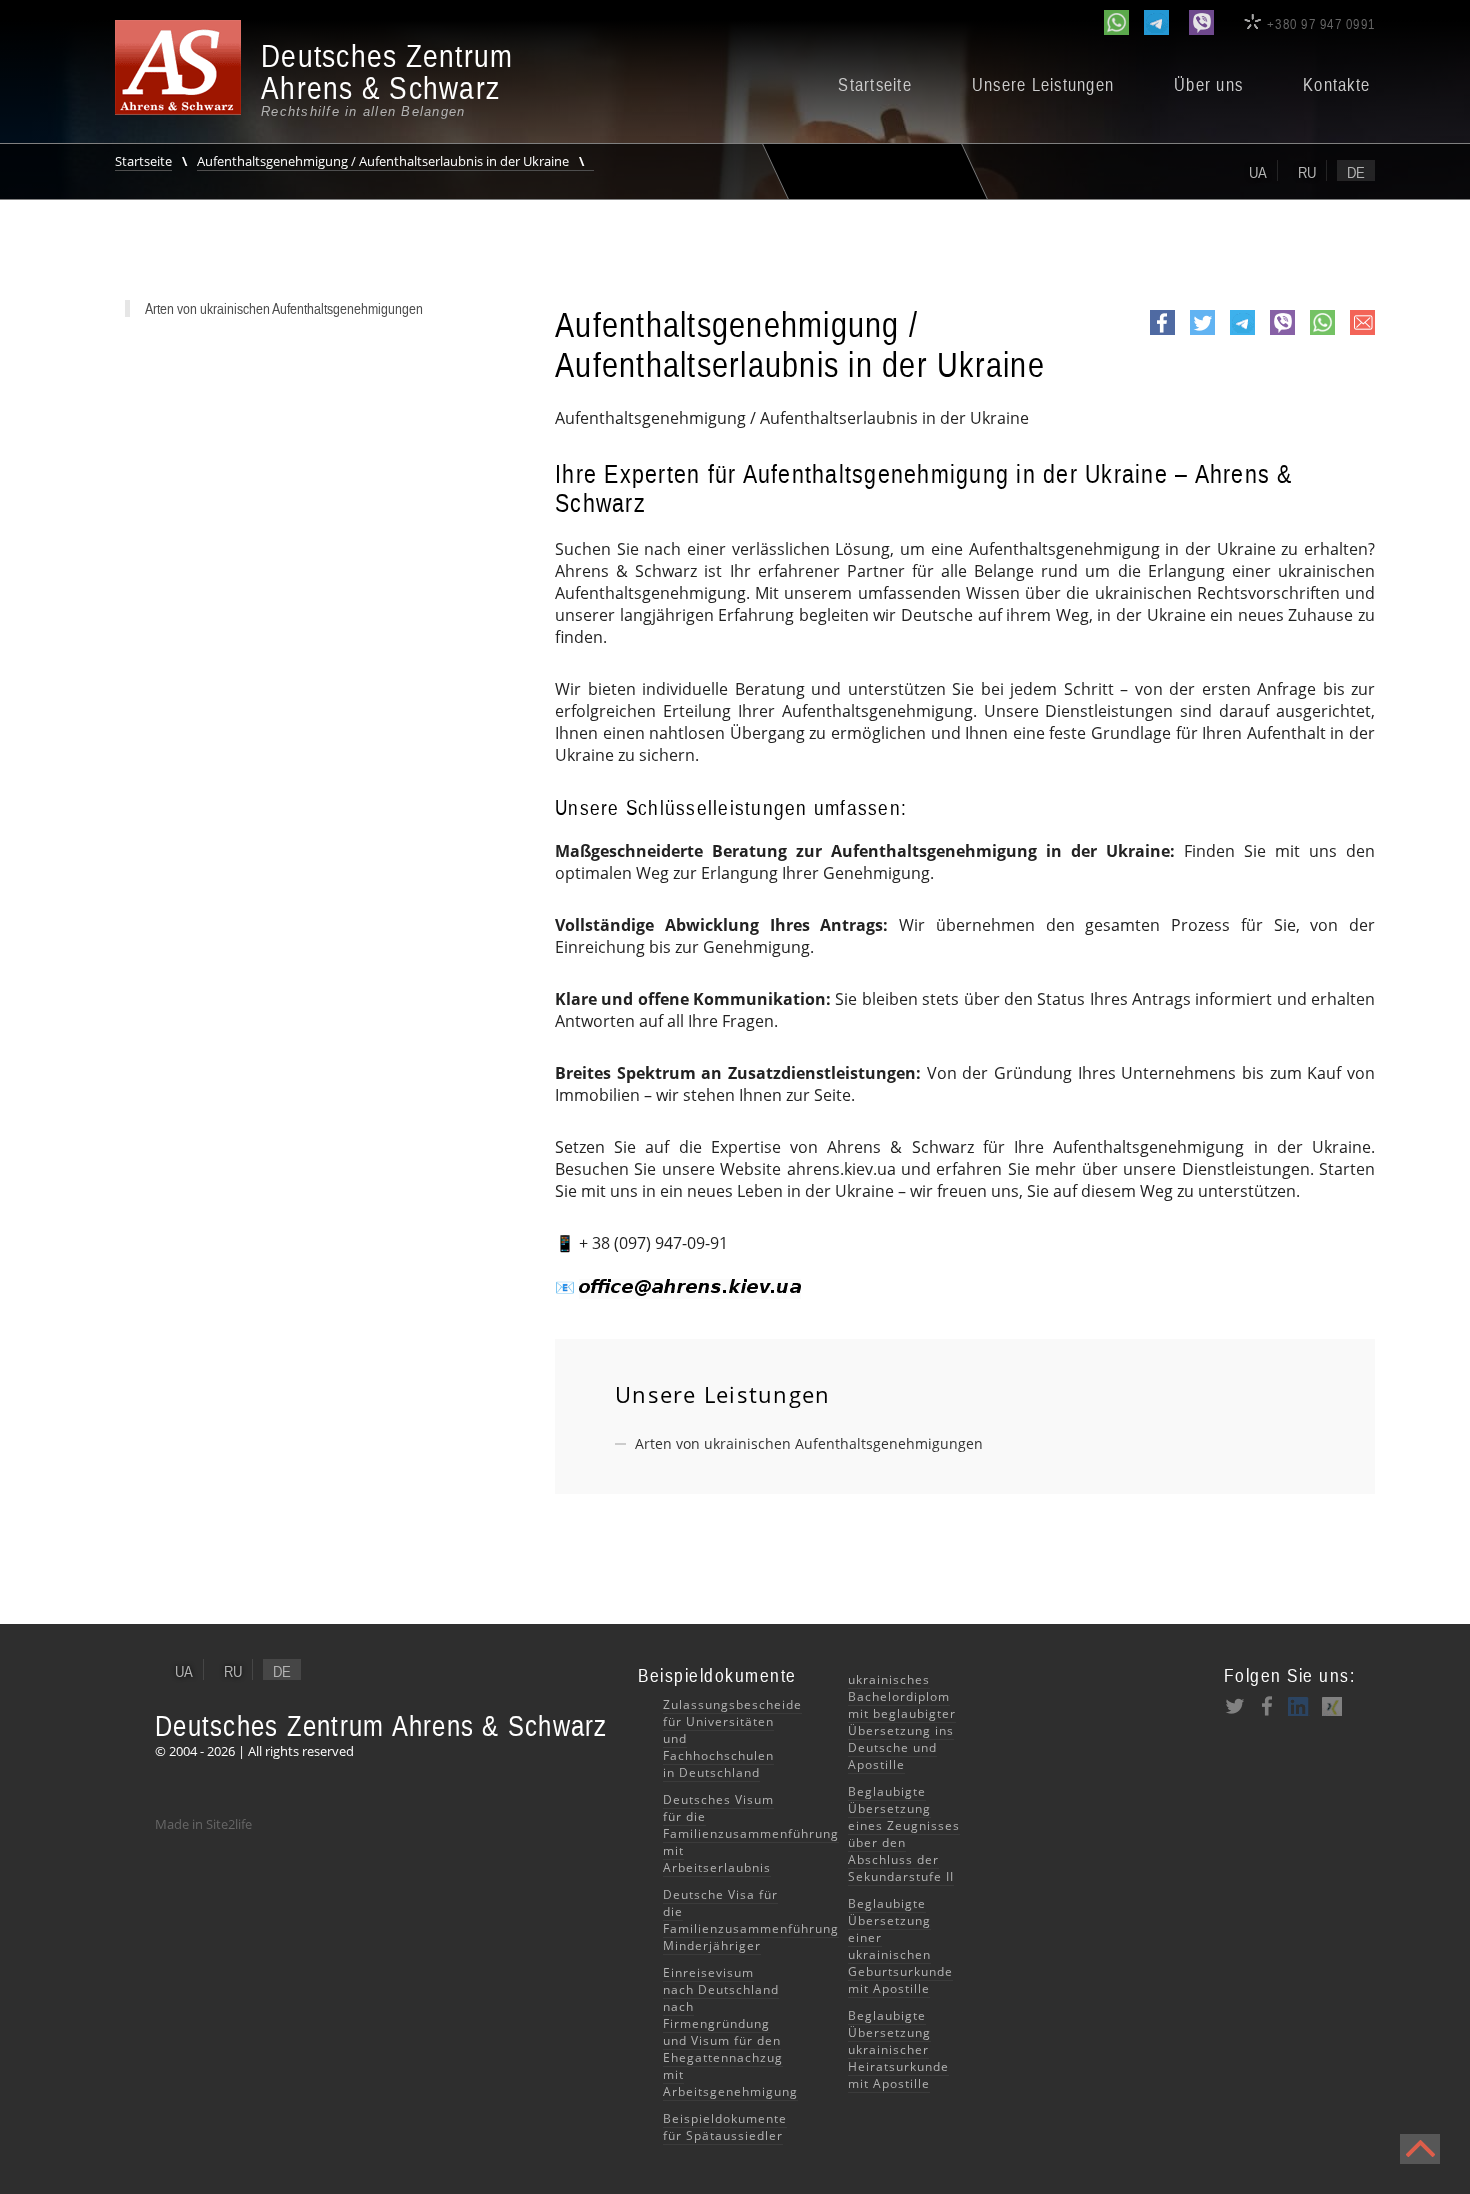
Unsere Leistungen (1043, 85)
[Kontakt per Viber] (1201, 22)
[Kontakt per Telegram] (1156, 22)
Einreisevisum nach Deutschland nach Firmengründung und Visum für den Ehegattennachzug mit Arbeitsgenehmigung (730, 2032)
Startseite (875, 85)
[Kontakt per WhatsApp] (1116, 22)
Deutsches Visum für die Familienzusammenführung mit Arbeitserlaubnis (751, 1833)
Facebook (1162, 334)
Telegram (1242, 334)
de (1356, 172)
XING (1331, 1706)
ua (1258, 172)
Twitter (1202, 334)
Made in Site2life (203, 1824)
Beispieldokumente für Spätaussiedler (725, 2127)
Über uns (1208, 85)
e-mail (1362, 333)
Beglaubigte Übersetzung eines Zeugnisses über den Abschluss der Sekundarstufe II (904, 1834)
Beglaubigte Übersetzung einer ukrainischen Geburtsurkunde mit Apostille (900, 1946)
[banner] (315, 79)
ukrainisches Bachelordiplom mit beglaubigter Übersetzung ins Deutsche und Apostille (902, 1722)
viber (1282, 334)
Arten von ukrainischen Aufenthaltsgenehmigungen (809, 1443)
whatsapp (1322, 334)
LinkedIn (1299, 1706)
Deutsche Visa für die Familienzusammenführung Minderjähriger (751, 1920)
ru (1307, 172)
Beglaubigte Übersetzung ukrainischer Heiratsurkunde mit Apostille (898, 2049)
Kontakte (1336, 85)
